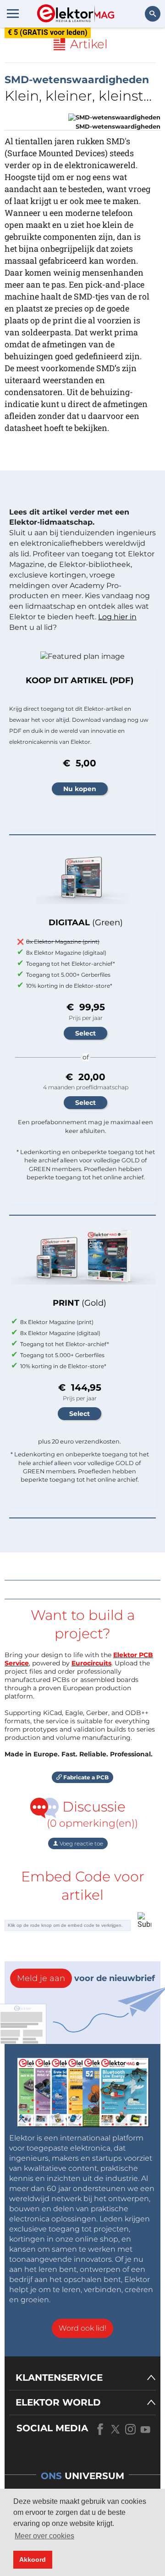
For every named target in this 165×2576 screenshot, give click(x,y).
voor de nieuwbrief (86, 1978)
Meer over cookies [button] (44, 2536)
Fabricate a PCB (85, 1777)
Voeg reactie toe (81, 1843)
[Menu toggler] (13, 13)
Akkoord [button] (33, 2559)
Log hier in (117, 617)
